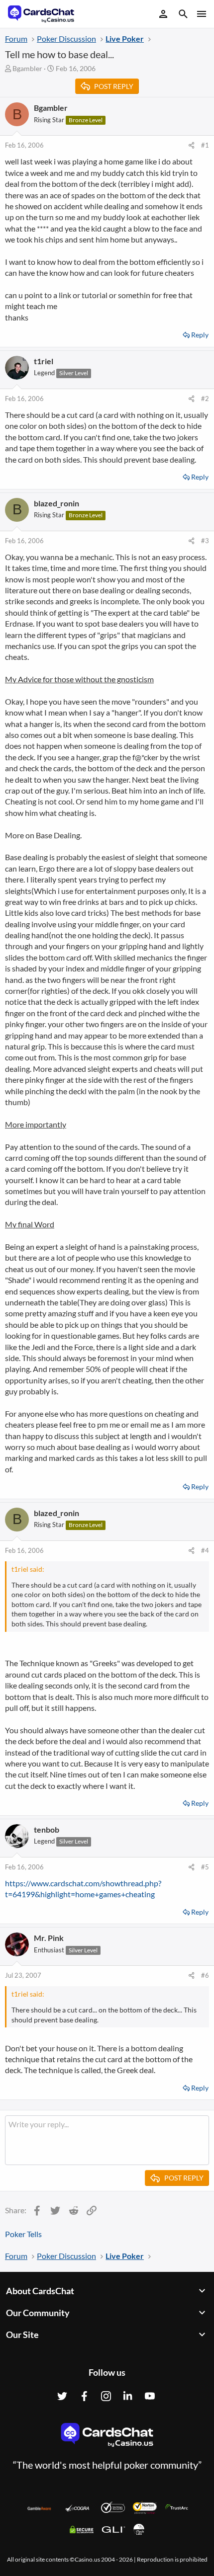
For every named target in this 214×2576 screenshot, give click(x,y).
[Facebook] (84, 2396)
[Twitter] (62, 2396)
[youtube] (150, 2396)
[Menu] (201, 14)
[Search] (183, 15)
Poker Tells (23, 2234)
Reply (200, 335)
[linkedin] (128, 2396)
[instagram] (106, 2396)
